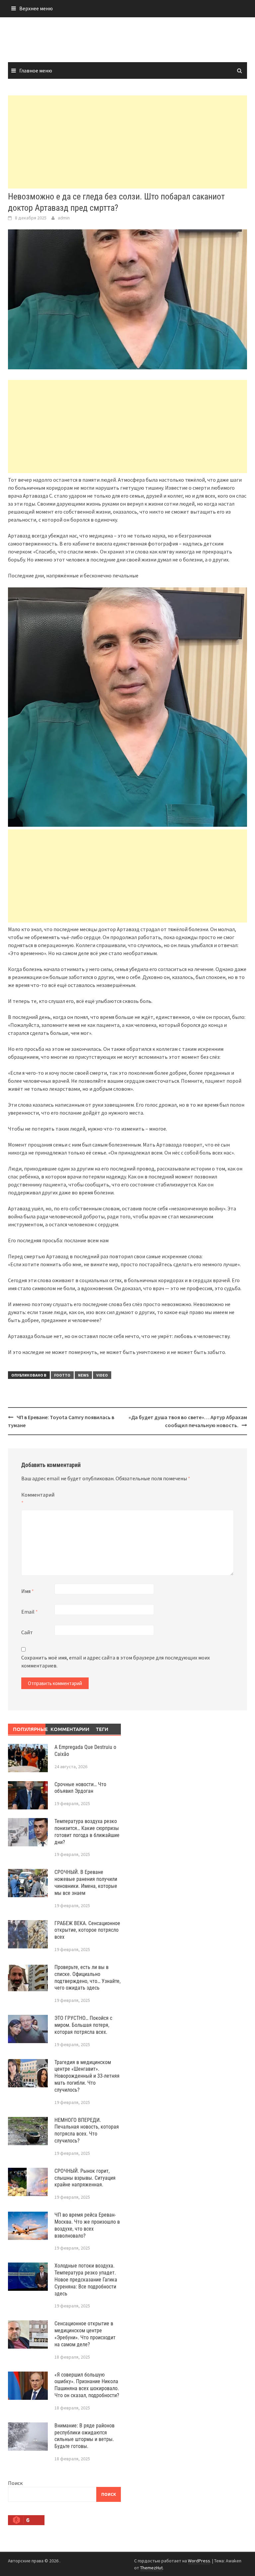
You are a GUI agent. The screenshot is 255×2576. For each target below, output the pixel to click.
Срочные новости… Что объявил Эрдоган (80, 1788)
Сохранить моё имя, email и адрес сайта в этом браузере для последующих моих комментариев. (116, 1661)
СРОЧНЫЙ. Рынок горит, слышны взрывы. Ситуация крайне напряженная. (85, 2178)
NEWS (83, 1375)
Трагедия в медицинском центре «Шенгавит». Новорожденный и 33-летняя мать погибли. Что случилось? (87, 2076)
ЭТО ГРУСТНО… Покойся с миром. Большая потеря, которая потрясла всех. (83, 2025)
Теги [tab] (102, 1729)
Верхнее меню (36, 8)
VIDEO (102, 1375)
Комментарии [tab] (67, 1729)
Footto (62, 1375)
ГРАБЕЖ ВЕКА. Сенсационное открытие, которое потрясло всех (87, 1930)
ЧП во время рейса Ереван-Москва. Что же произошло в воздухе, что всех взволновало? (87, 2225)
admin (64, 218)
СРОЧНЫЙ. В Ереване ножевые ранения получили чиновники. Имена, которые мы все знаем (86, 1882)
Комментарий (38, 1499)
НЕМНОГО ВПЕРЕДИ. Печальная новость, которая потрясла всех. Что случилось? (87, 2130)
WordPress (199, 2561)
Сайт (27, 1632)
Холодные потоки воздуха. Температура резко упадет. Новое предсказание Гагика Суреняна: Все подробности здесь (86, 2279)
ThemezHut (151, 2568)
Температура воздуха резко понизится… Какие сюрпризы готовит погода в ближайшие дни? (87, 1832)
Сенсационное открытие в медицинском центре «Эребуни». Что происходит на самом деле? (85, 2334)
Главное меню (36, 70)
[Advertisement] (127, 142)
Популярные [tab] (29, 1729)
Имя (28, 1591)
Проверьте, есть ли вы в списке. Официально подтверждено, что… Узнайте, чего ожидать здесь (87, 1977)
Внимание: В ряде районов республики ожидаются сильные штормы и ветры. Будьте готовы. (85, 2436)
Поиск (15, 2483)
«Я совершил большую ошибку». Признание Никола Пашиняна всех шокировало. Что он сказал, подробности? (87, 2385)
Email (30, 1612)
